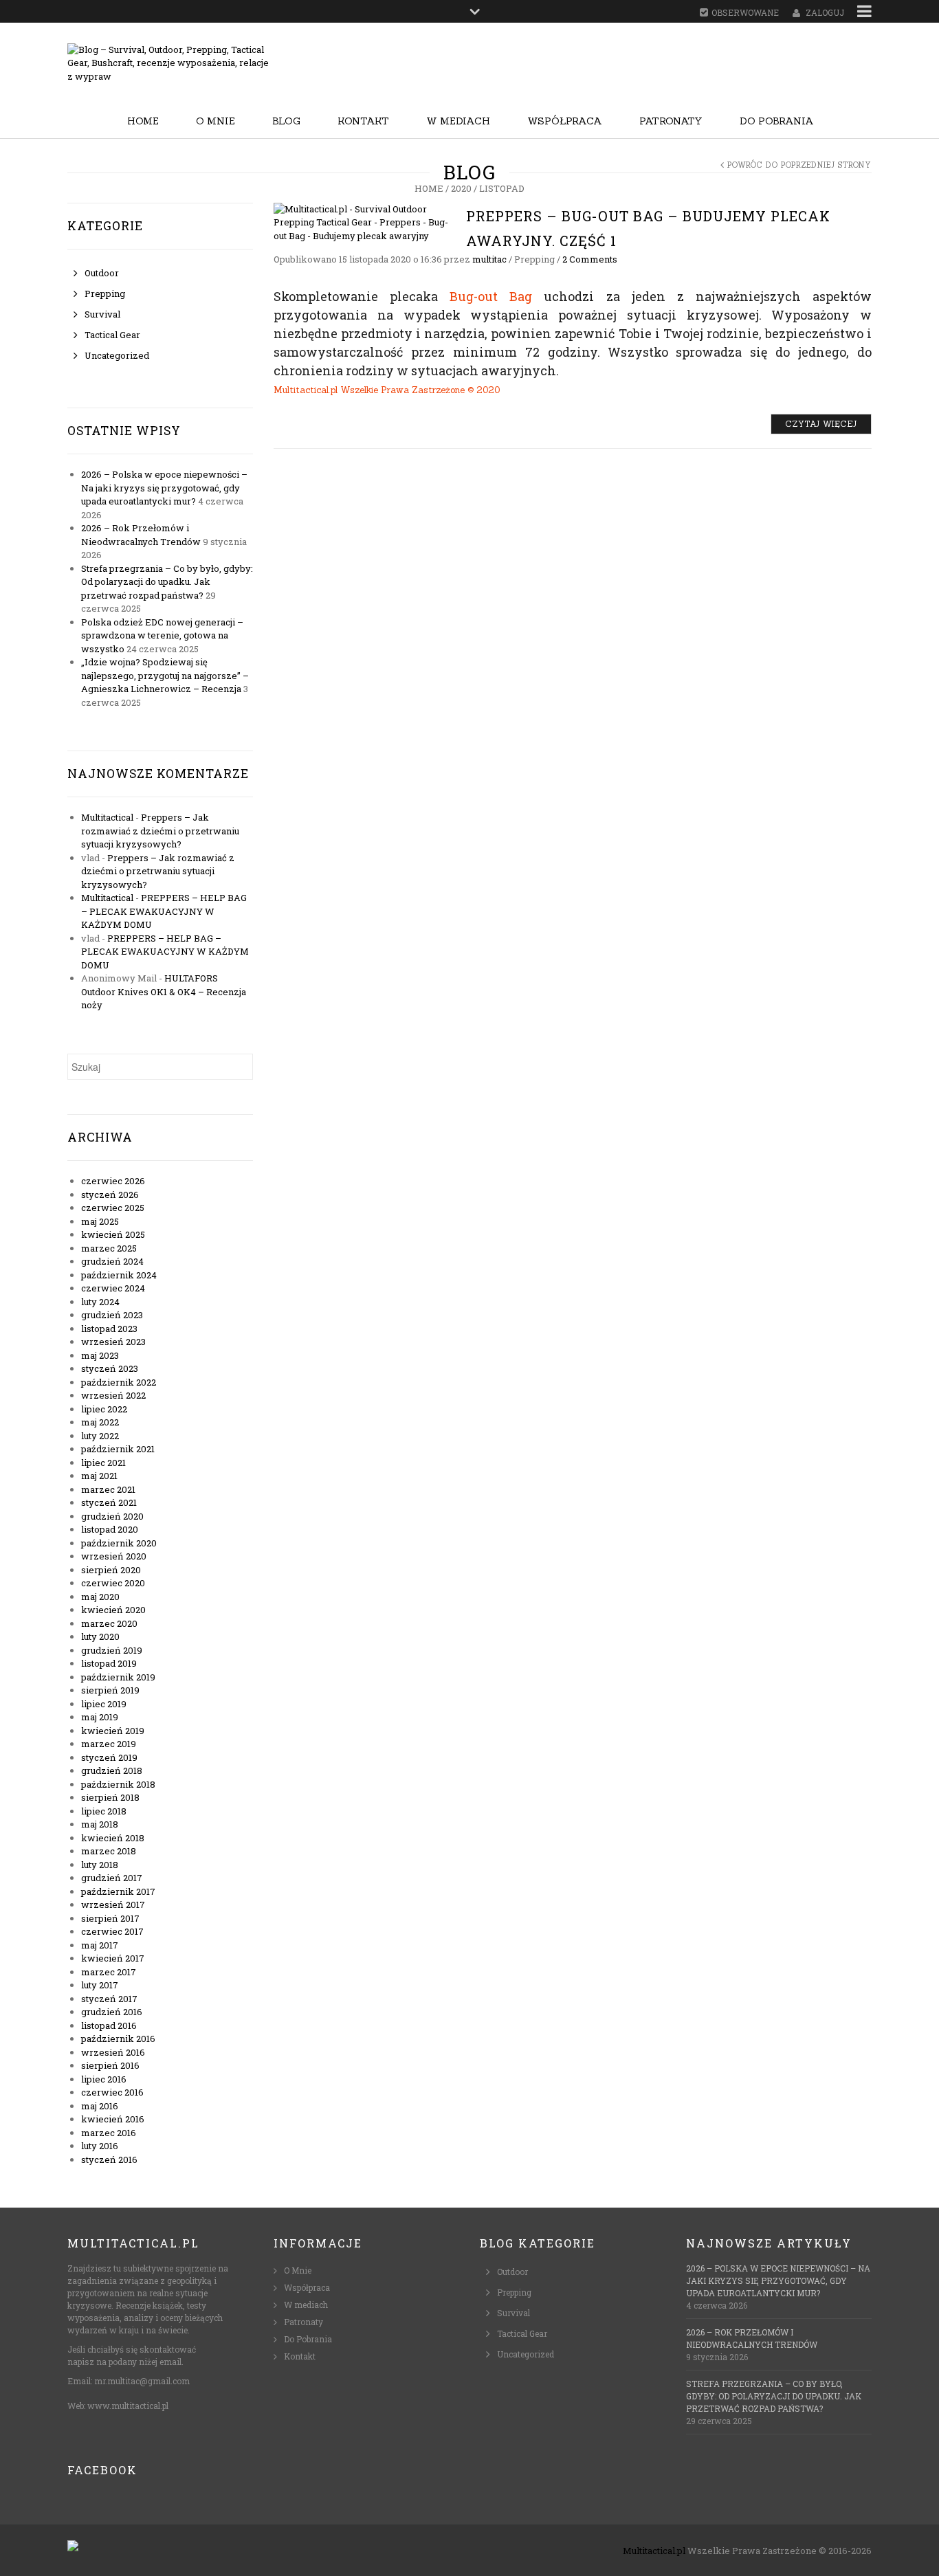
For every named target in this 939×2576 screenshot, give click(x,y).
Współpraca (565, 121)
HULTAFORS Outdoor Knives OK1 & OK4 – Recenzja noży (164, 991)
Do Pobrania (777, 121)
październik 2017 (118, 1891)
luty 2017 (100, 1985)
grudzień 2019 (112, 1650)
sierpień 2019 (110, 1690)
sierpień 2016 (110, 2065)
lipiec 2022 (104, 1409)
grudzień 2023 (112, 1315)
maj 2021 (99, 1476)
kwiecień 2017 (113, 1958)
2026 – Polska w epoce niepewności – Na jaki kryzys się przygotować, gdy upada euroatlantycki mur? (164, 488)
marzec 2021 (108, 1489)
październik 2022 (119, 1382)
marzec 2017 (109, 1972)
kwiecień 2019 (113, 1731)
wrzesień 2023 (113, 1342)
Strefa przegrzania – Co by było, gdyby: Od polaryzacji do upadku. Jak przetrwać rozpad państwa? (167, 582)
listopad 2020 (110, 1529)
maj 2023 (100, 1355)
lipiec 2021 (103, 1463)
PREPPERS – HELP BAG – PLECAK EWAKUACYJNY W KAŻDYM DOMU (164, 911)
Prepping (105, 293)
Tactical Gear (112, 335)
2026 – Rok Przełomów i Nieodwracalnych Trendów (141, 535)
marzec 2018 (109, 1851)
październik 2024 (119, 1275)
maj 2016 (100, 2106)
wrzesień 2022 (113, 1395)
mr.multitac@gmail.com (142, 2381)
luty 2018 (100, 1865)
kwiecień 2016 (113, 2119)
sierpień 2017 (110, 1918)
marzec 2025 (109, 1248)
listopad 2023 (109, 1329)
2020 (461, 188)
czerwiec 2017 (112, 1931)
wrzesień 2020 (114, 1556)
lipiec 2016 (104, 2079)
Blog (286, 121)
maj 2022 (100, 1422)
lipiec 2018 (104, 1811)
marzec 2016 (109, 2133)
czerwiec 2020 (113, 1583)
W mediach (458, 121)
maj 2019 (100, 1717)
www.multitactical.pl (128, 2406)
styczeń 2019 (109, 1757)
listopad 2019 (109, 1663)
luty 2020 (100, 1636)
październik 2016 (118, 2039)
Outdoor (102, 273)
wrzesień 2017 (113, 1905)
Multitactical (107, 817)
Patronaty (671, 121)
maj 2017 (100, 1945)
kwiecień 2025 (113, 1234)
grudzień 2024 (112, 1261)
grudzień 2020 (112, 1516)
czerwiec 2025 (113, 1208)
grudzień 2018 (112, 1770)
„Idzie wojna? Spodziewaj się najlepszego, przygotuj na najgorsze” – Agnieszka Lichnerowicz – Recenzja (165, 675)
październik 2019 (118, 1677)
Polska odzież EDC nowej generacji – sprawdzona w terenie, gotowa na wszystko (162, 635)
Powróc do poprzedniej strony (799, 165)
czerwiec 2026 (113, 1181)
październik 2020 (119, 1543)
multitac (489, 259)
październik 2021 (118, 1449)
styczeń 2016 (109, 2159)
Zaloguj (825, 12)
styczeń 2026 (110, 1195)
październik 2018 (118, 1784)
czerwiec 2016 (112, 2092)
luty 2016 (100, 2146)
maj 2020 (100, 1597)
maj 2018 (100, 1824)
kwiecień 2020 (113, 1610)
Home (143, 121)
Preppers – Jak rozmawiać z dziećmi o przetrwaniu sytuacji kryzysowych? (160, 831)
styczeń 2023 (110, 1368)
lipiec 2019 (104, 1704)
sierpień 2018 (110, 1797)
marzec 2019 (109, 1744)
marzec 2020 (109, 1623)
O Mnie (216, 121)
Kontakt (363, 121)
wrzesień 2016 (113, 2052)
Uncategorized (117, 355)
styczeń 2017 (109, 1999)
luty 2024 (100, 1302)
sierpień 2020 (111, 1570)
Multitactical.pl (654, 2551)
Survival (102, 314)
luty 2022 (100, 1436)
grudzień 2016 (112, 2012)
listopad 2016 (109, 2025)
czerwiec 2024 (113, 1288)
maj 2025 (100, 1221)
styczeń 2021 (109, 1502)
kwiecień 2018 (113, 1838)
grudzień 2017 (112, 1878)
